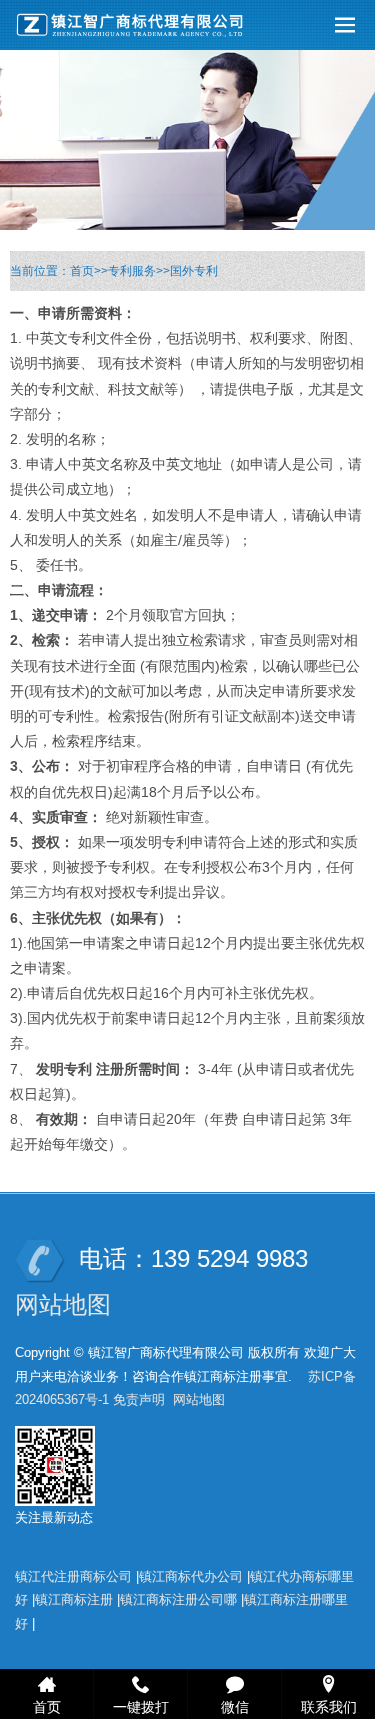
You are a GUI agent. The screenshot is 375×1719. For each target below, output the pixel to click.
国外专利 (194, 271)
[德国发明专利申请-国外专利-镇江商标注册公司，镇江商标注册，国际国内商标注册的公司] (135, 25)
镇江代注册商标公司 (73, 1576)
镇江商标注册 (74, 1599)
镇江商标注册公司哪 (178, 1599)
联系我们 (329, 1706)
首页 (82, 271)
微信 (235, 1706)
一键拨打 (141, 1706)
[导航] (345, 25)
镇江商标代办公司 (191, 1576)
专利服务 (132, 271)
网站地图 (63, 1304)
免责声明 (139, 1399)
